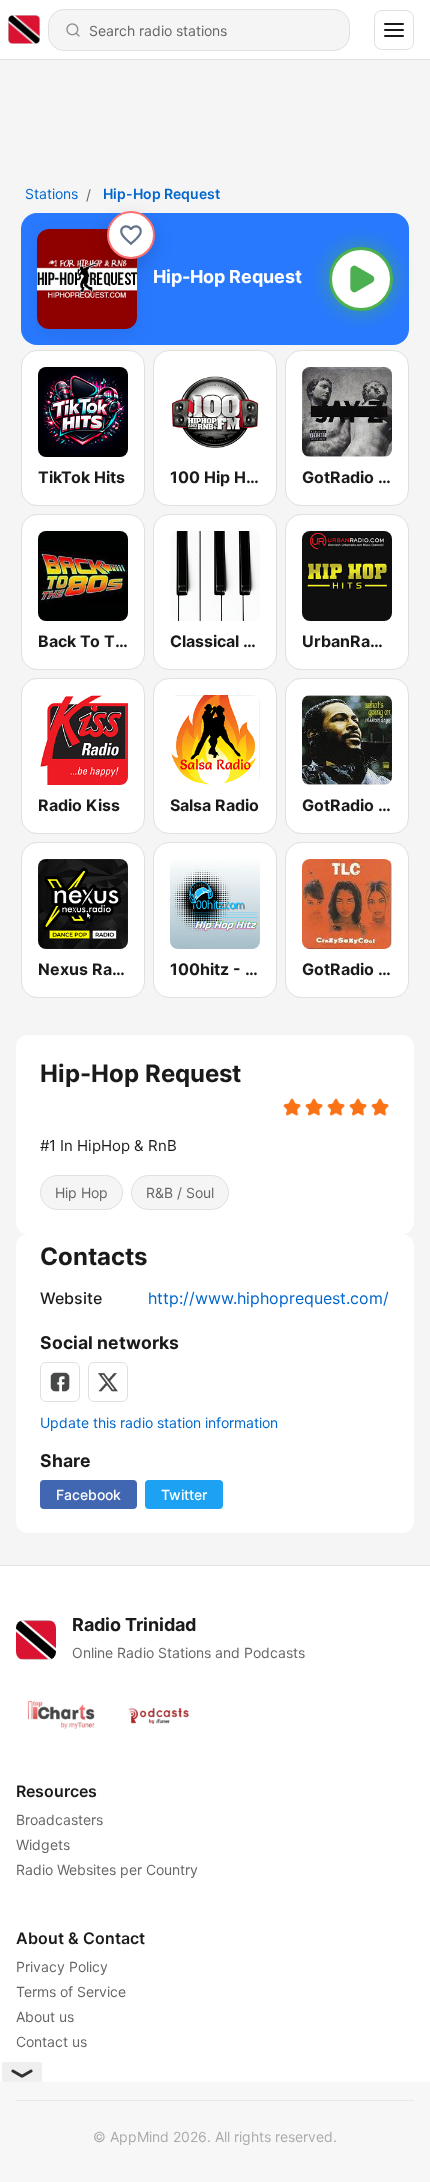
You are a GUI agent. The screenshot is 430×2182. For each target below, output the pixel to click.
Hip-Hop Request (161, 193)
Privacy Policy (62, 1966)
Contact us (51, 2041)
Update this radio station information (159, 1422)
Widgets (43, 1844)
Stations (51, 193)
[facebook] (60, 1382)
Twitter (184, 1494)
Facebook (88, 1494)
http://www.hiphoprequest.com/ (268, 1298)
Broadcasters (59, 1819)
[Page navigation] (394, 30)
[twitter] (108, 1382)
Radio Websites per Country (107, 1869)
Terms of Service (71, 1991)
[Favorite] (131, 235)
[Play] (361, 279)
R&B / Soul (180, 1192)
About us (45, 2016)
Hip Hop (81, 1192)
